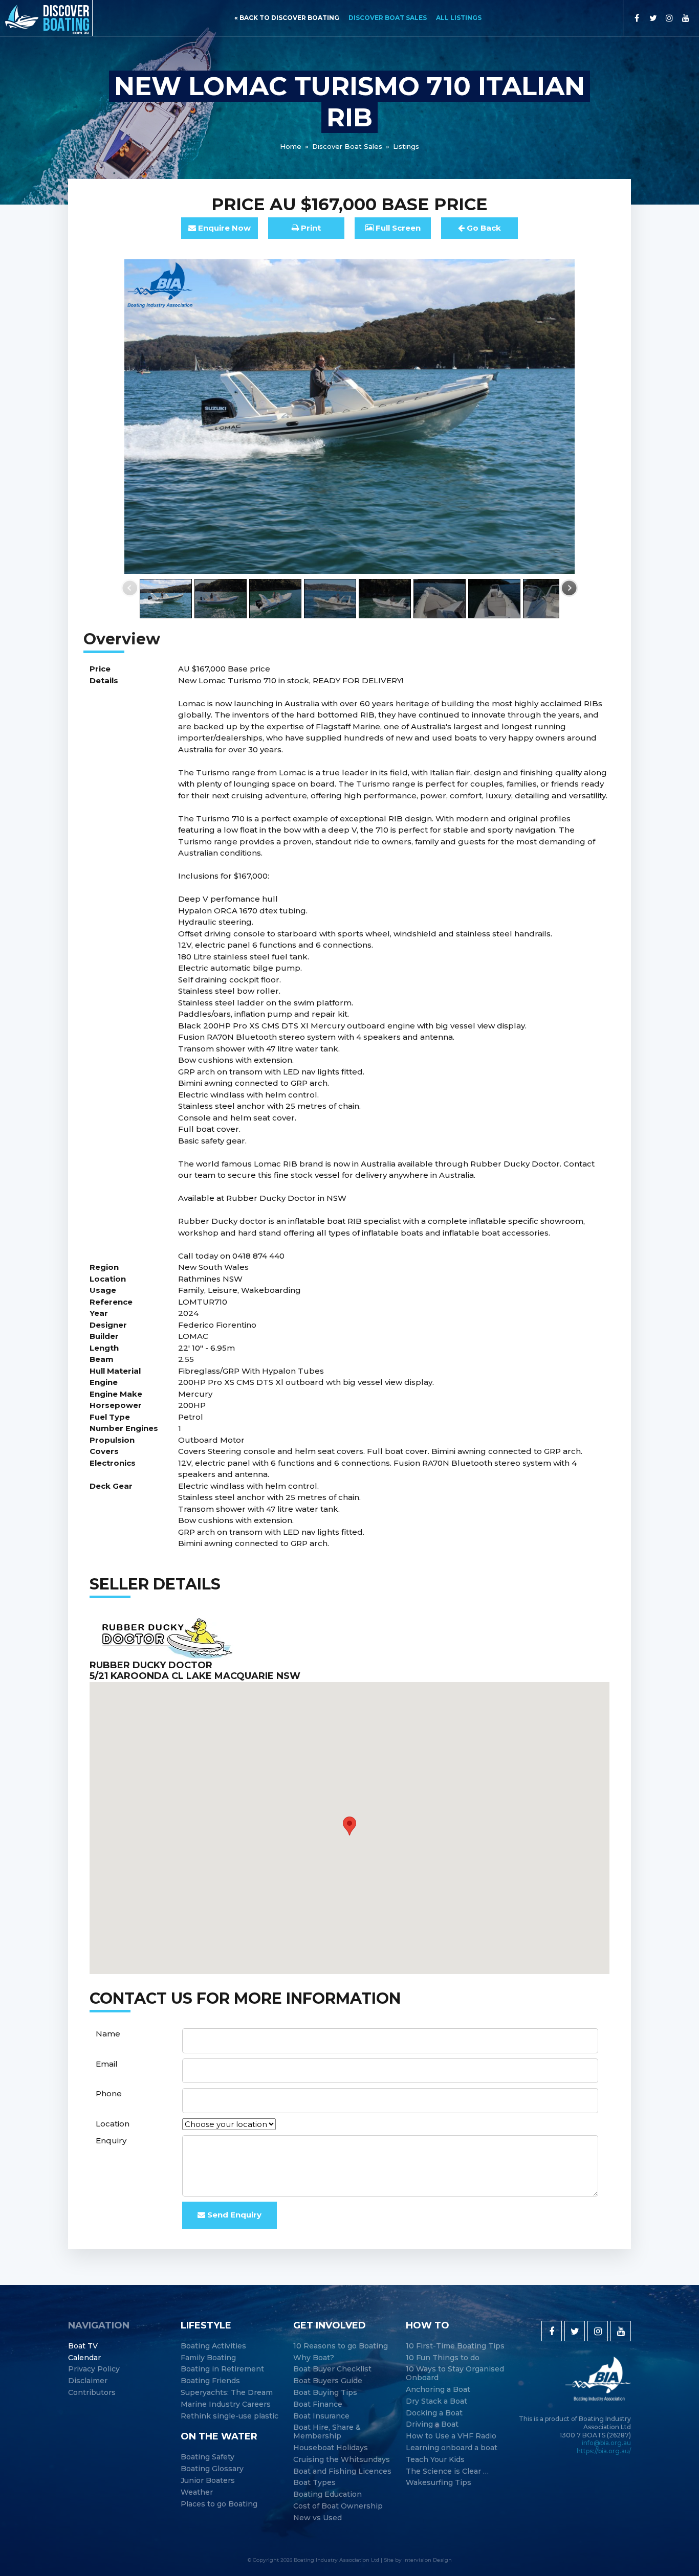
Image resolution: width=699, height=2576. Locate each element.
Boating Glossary (212, 2469)
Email (107, 2064)
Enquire (223, 228)
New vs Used (318, 2518)
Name (108, 2034)
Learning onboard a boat (452, 2448)
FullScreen (397, 228)
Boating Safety (207, 2457)
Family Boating (208, 2358)
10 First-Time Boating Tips (455, 2346)
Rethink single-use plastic (230, 2416)
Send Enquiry (233, 2215)
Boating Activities (213, 2346)
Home (291, 146)
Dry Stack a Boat (436, 2401)
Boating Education (327, 2494)
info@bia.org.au (606, 2443)
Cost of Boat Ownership (338, 2506)
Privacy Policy (94, 2369)
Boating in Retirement (222, 2369)
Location (113, 2124)
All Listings (459, 18)
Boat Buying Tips (325, 2393)
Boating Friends (210, 2381)
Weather (197, 2492)
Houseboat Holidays (331, 2448)
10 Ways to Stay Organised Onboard (455, 2373)
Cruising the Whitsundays (342, 2460)
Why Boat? (314, 2358)
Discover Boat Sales (388, 18)
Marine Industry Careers (226, 2404)
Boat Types (314, 2483)
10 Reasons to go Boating (341, 2346)
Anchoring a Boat (438, 2390)
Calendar (84, 2358)
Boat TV (83, 2346)
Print (310, 228)
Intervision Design (428, 2560)
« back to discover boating (287, 18)
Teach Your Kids (435, 2460)
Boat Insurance (321, 2416)
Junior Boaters (208, 2481)
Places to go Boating (219, 2504)
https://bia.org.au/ (604, 2451)
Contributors (92, 2393)
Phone (109, 2093)
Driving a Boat (432, 2424)
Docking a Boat (434, 2413)
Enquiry (111, 2141)
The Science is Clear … (447, 2471)
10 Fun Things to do (443, 2358)
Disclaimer (88, 2381)
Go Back (483, 228)
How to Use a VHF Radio (451, 2436)
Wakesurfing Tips (439, 2483)
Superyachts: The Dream (227, 2393)
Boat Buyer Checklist (332, 2369)
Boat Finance (318, 2404)
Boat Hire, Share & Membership (327, 2432)
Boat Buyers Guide (328, 2381)
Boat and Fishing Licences (342, 2471)
